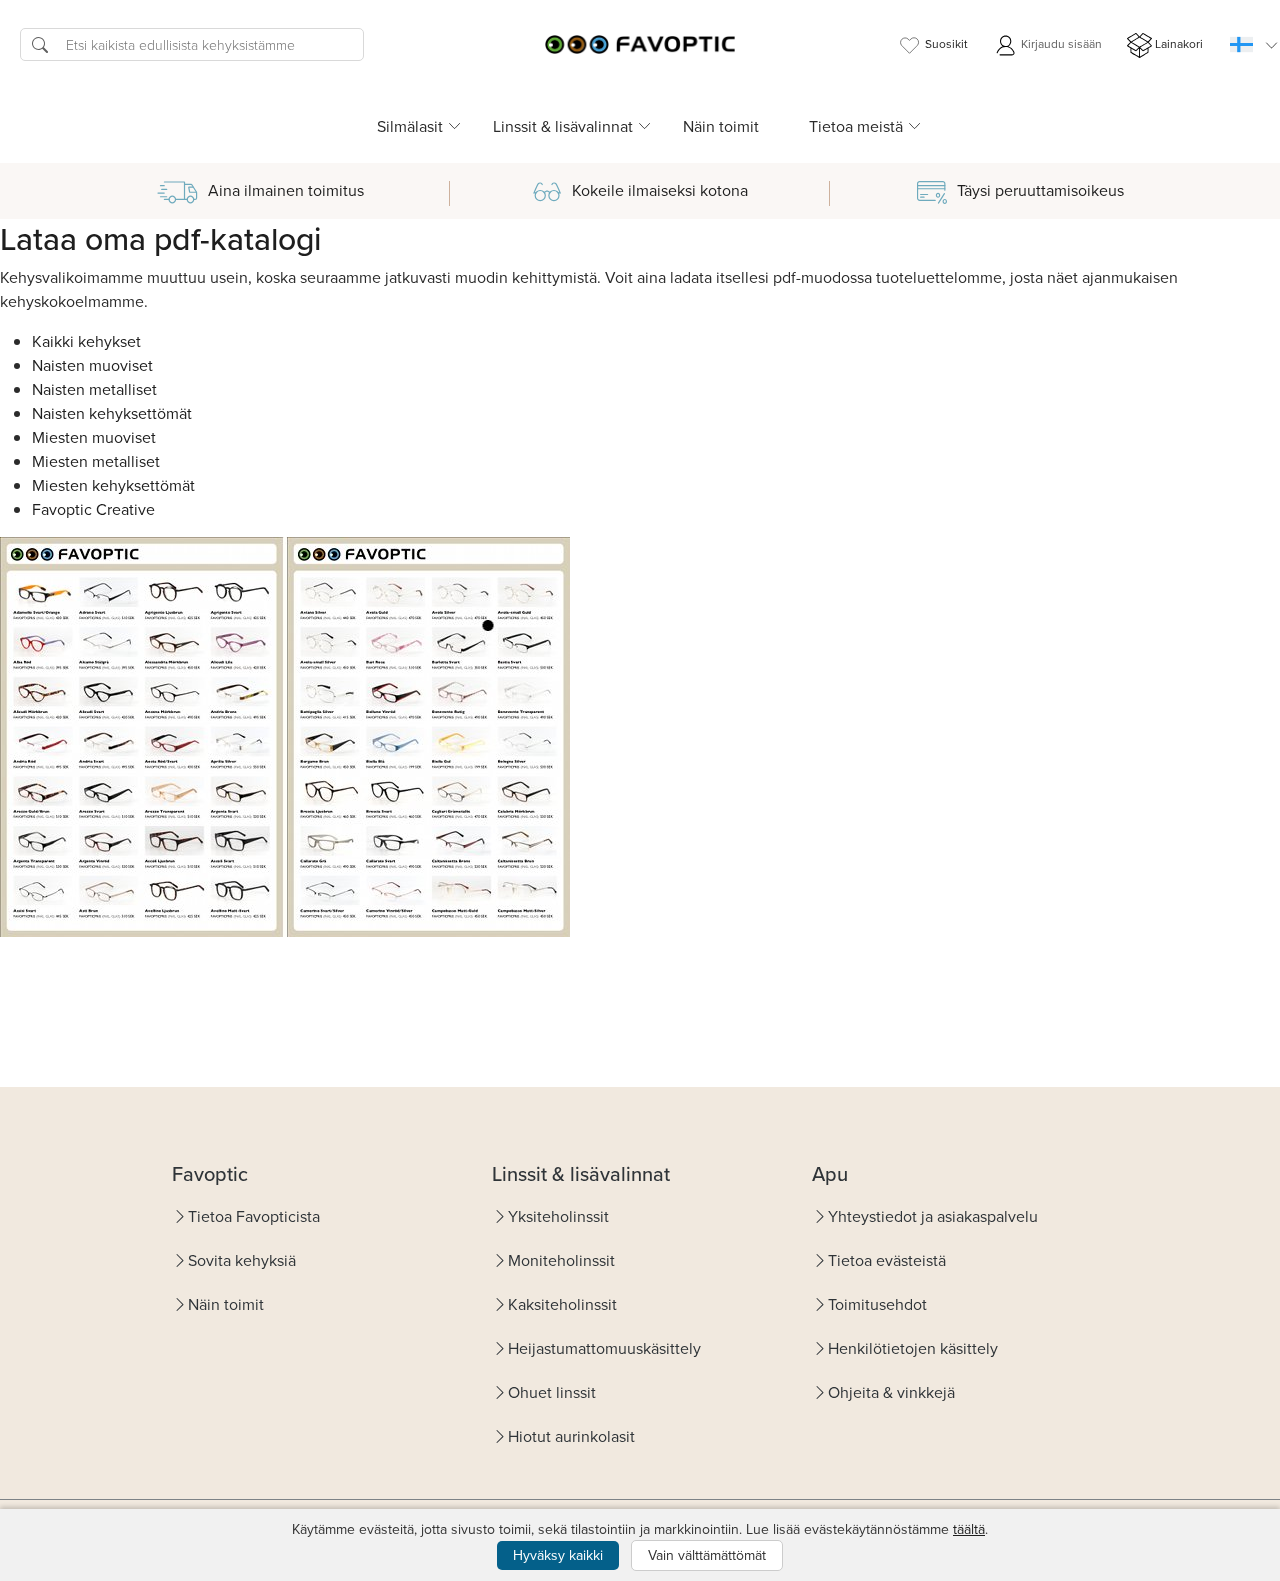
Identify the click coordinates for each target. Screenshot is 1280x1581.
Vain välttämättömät (707, 1555)
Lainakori (1179, 43)
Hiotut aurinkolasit (571, 1436)
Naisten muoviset (92, 365)
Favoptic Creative (93, 509)
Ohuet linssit (552, 1392)
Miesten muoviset (94, 437)
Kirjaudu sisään (1060, 43)
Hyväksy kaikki (558, 1555)
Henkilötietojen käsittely (913, 1348)
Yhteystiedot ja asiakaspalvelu (933, 1216)
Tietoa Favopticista (254, 1216)
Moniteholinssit (561, 1260)
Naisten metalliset (94, 389)
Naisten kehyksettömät (112, 413)
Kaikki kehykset (86, 341)
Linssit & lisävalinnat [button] (563, 126)
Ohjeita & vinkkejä (891, 1392)
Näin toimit (721, 126)
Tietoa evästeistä (887, 1260)
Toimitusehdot (877, 1304)
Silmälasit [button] (410, 126)
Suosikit (946, 43)
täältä (969, 1529)
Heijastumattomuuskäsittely (604, 1348)
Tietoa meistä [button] (856, 126)
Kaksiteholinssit (562, 1304)
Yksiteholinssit (558, 1216)
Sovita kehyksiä (242, 1260)
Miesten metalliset (96, 461)
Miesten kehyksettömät (113, 485)
